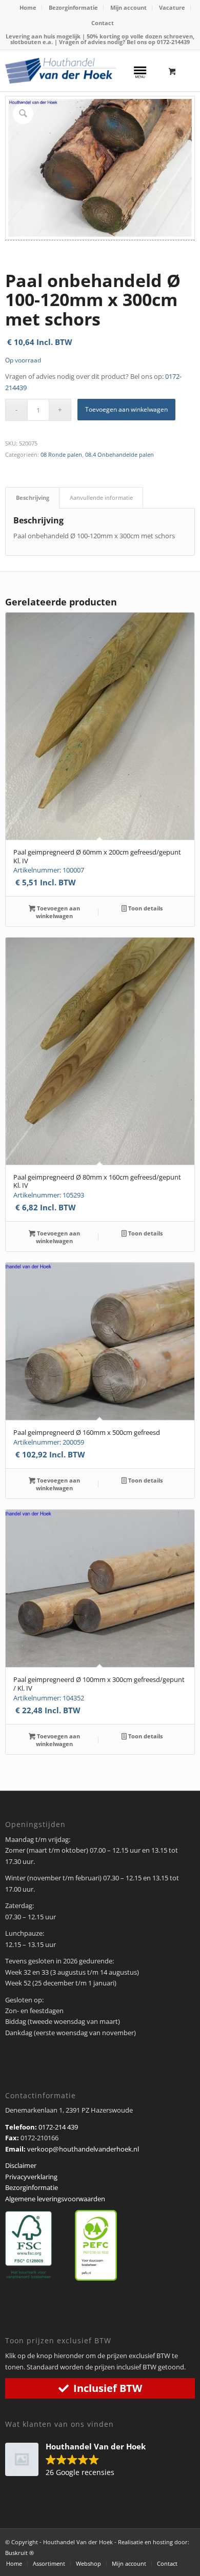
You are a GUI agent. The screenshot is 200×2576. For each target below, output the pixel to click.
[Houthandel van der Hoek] (61, 71)
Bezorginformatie (73, 7)
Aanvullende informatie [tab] (101, 498)
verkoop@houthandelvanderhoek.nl (83, 2149)
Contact (103, 23)
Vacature (172, 7)
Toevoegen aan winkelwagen (126, 409)
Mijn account (128, 7)
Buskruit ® (19, 2553)
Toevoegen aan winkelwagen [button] (58, 912)
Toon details (145, 908)
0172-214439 (173, 42)
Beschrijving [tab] (33, 498)
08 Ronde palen (61, 454)
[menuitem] (28, 8)
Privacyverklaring (31, 2177)
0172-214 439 (58, 2127)
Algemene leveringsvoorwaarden (55, 2199)
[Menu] (140, 71)
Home (28, 7)
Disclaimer (21, 2165)
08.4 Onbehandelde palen (119, 454)
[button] (81, 2460)
